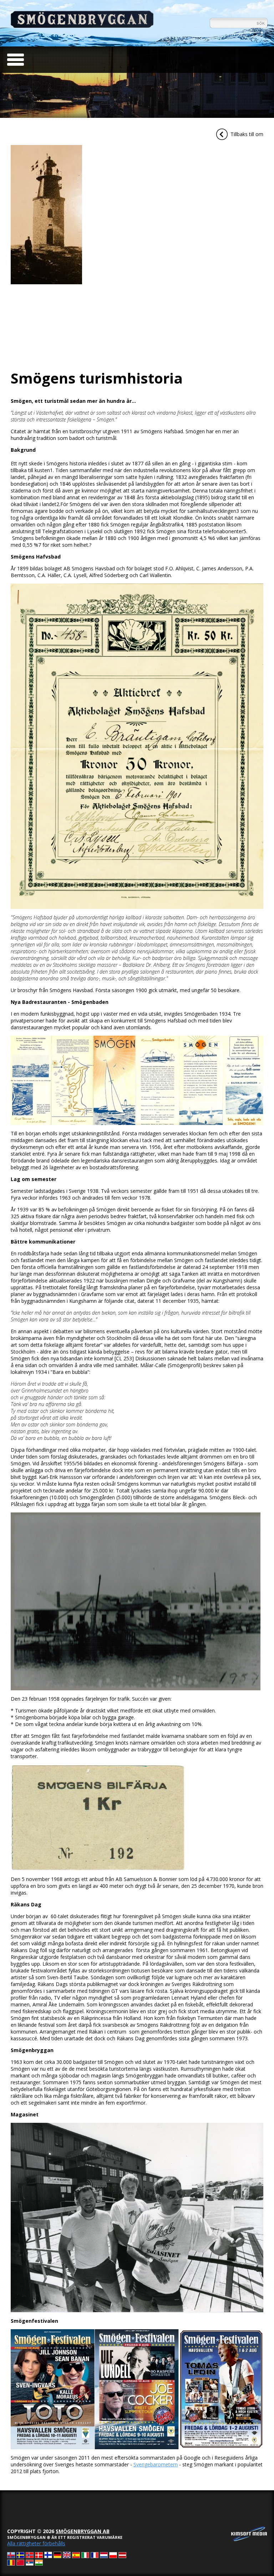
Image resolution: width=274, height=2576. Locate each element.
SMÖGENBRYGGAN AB (83, 2531)
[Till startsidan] (82, 26)
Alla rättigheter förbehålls (36, 2543)
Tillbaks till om (247, 134)
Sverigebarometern (156, 2464)
